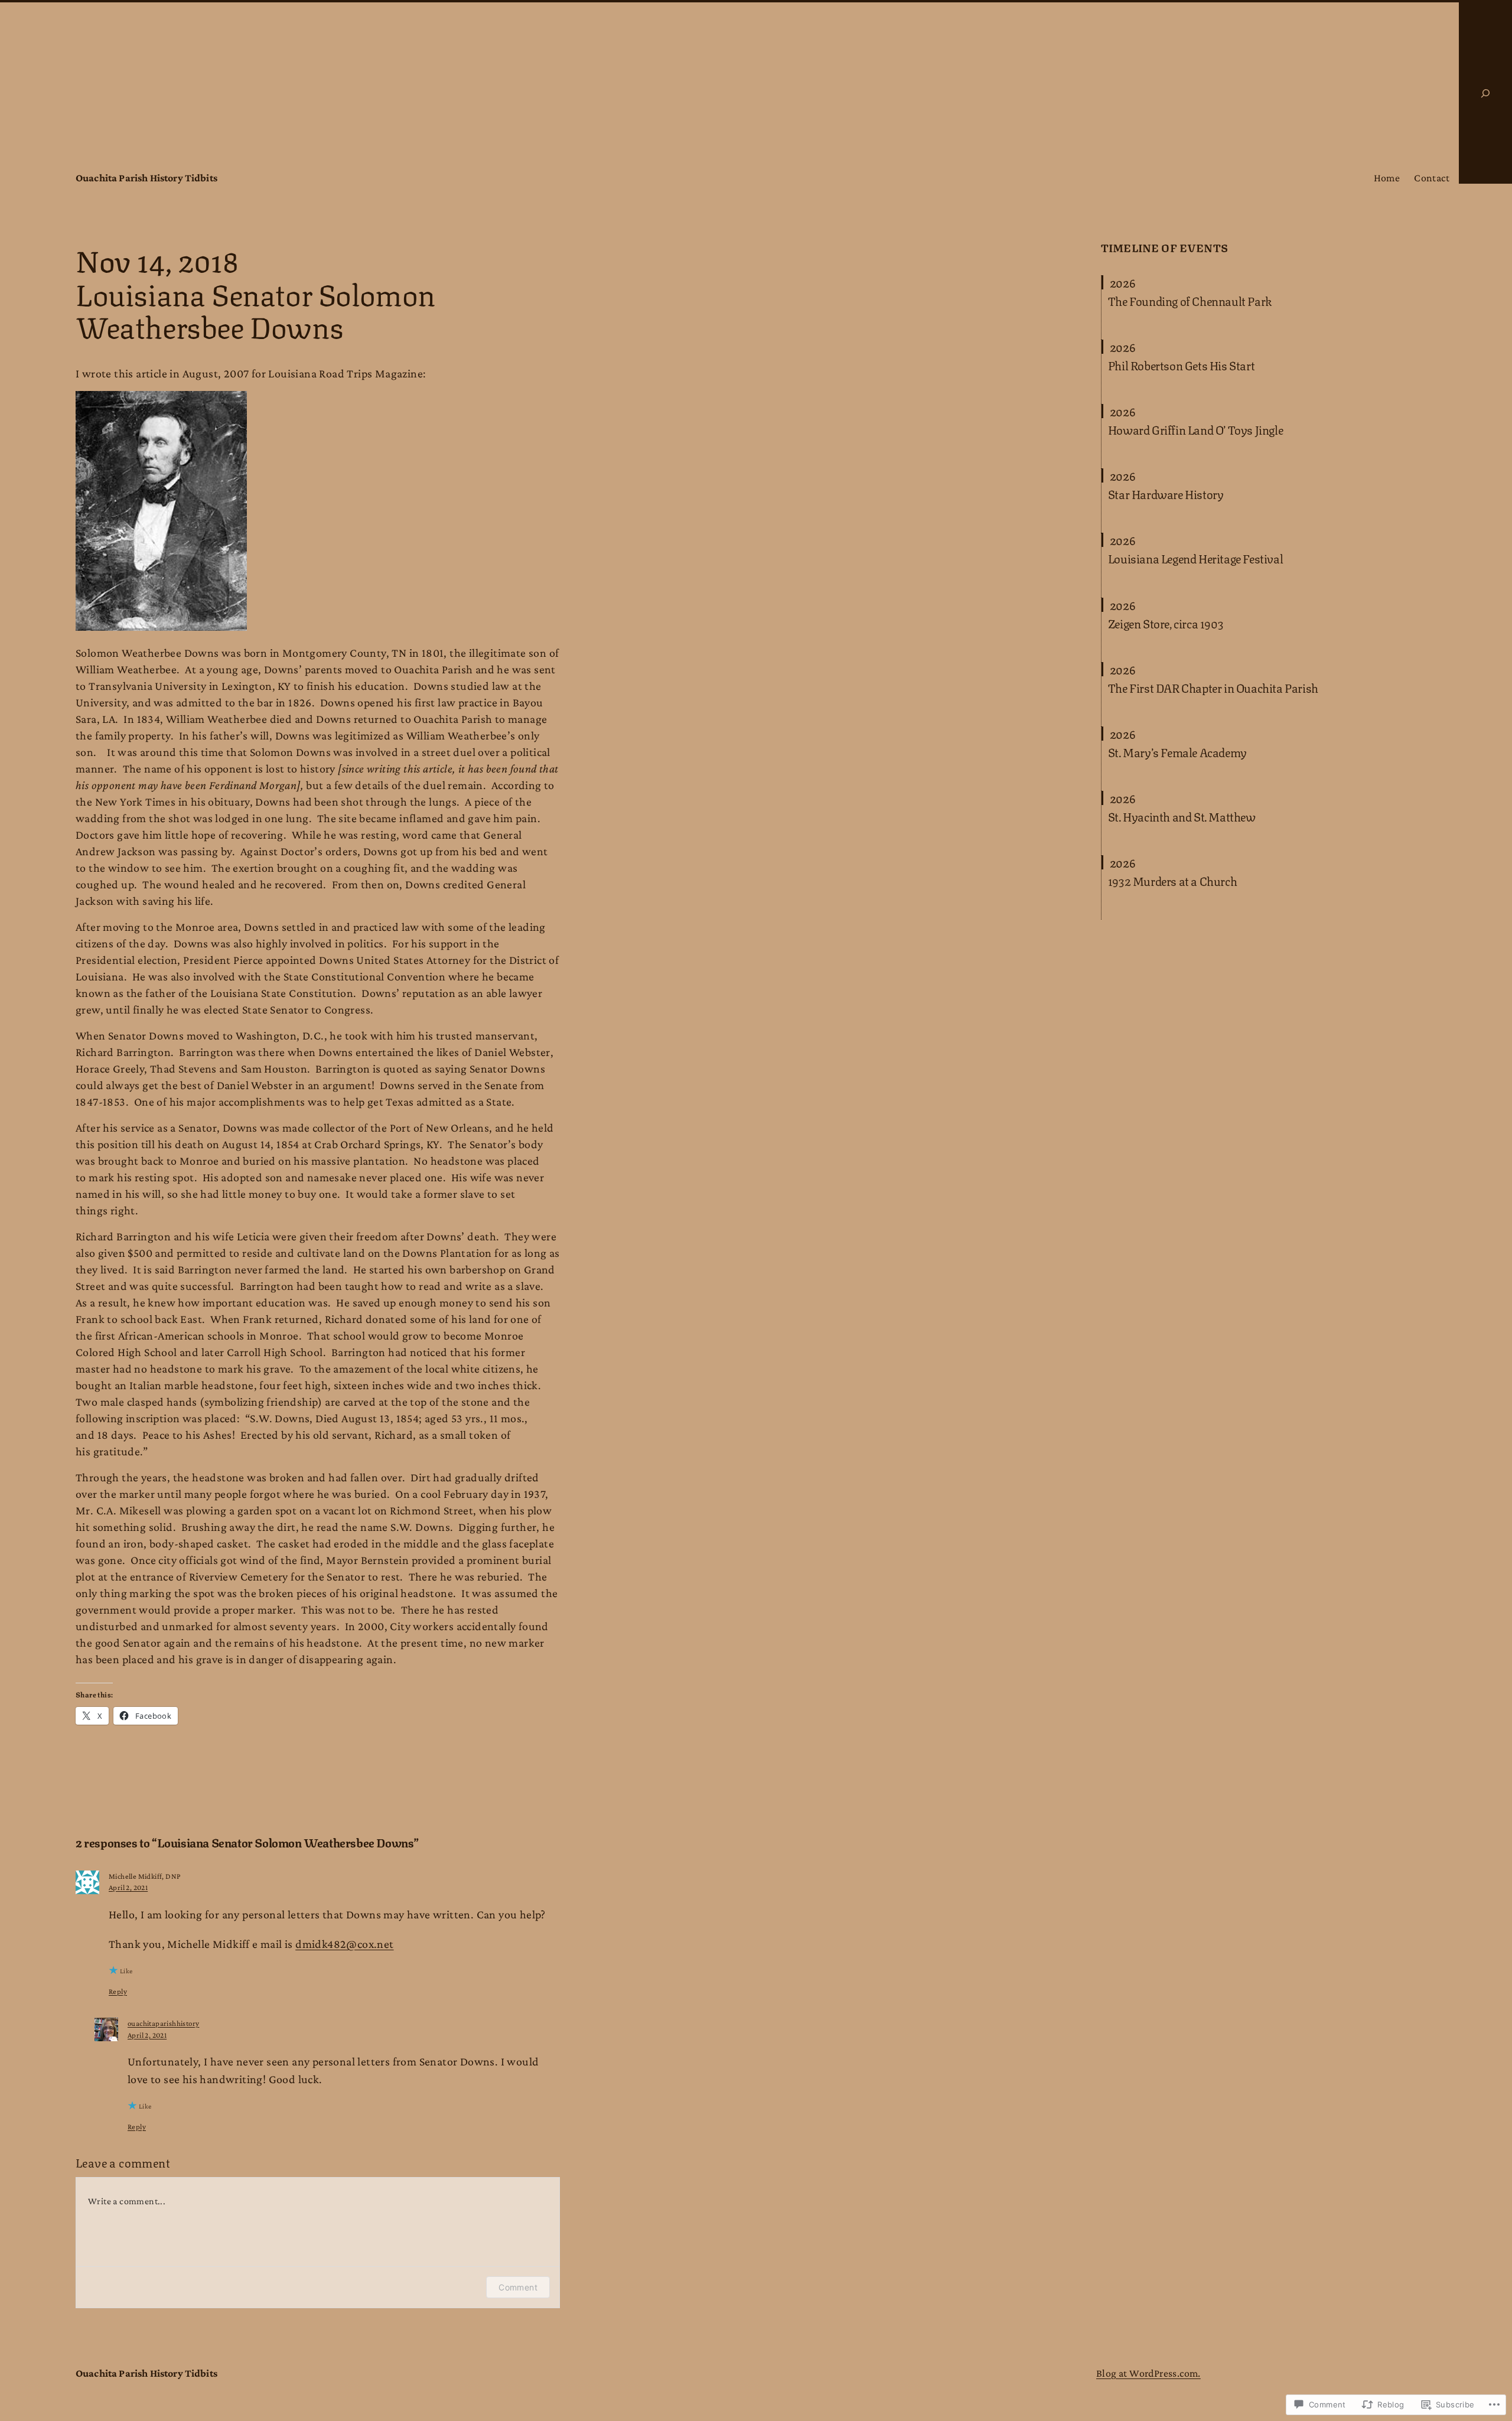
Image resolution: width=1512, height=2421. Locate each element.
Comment (518, 2287)
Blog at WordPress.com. (1148, 2373)
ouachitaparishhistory (163, 2023)
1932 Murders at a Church (1172, 881)
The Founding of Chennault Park (1190, 301)
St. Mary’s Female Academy (1177, 752)
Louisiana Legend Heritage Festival (1195, 558)
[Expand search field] (1485, 93)
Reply (118, 1991)
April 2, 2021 (128, 1887)
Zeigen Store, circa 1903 (1166, 623)
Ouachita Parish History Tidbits (146, 178)
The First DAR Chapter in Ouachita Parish (1213, 687)
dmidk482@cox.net (344, 1944)
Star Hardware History (1166, 494)
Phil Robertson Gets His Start (1181, 365)
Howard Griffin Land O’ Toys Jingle (1195, 429)
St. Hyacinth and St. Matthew (1182, 816)
